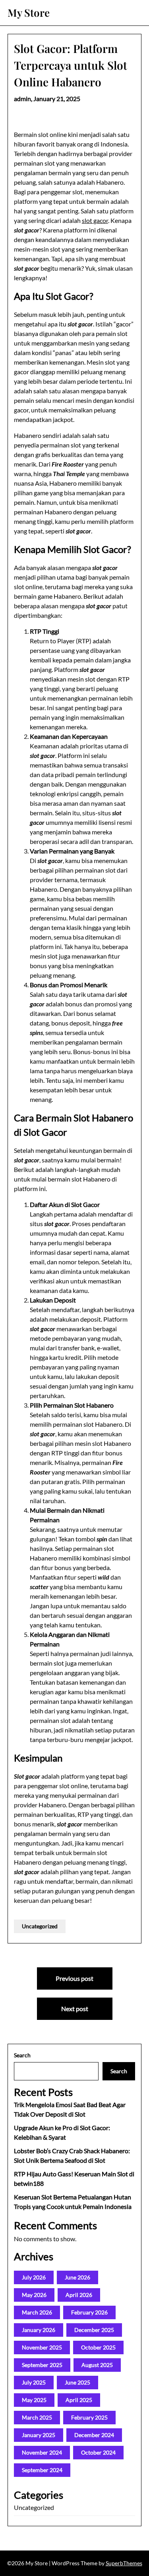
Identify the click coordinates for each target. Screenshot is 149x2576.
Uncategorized (40, 1926)
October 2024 (98, 2452)
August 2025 (97, 2365)
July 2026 (34, 2277)
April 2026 (79, 2295)
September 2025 (42, 2365)
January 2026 (39, 2330)
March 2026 (37, 2312)
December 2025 (94, 2330)
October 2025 (98, 2347)
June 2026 (77, 2277)
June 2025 (77, 2382)
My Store (29, 13)
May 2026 (34, 2295)
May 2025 (34, 2400)
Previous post (74, 1978)
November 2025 (42, 2347)
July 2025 (34, 2382)
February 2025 (89, 2417)
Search (22, 2055)
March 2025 (37, 2417)
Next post (75, 2009)
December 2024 (94, 2435)
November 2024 (42, 2452)
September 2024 (42, 2470)
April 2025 (79, 2400)
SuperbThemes (124, 2563)
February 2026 (89, 2312)
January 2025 (39, 2435)
